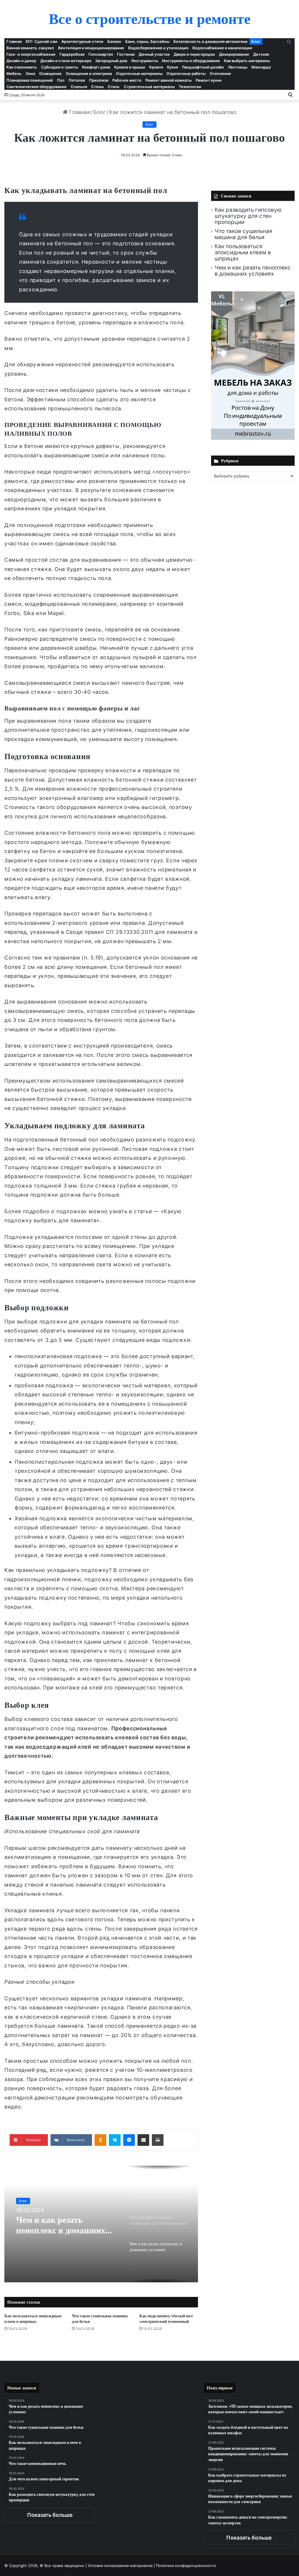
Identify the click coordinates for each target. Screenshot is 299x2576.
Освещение (50, 73)
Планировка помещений (30, 80)
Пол (61, 80)
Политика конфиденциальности (186, 2566)
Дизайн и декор (21, 61)
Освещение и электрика (89, 73)
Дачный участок (154, 54)
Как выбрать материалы (247, 61)
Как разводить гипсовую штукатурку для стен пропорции (248, 216)
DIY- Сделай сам (41, 41)
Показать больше (50, 2515)
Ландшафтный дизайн (203, 67)
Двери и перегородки (194, 54)
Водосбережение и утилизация (158, 48)
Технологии (190, 87)
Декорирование (234, 54)
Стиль (114, 87)
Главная (14, 41)
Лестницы (238, 67)
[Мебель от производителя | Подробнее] (253, 438)
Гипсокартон (101, 54)
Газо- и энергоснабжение (31, 54)
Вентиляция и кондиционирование (91, 48)
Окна (30, 73)
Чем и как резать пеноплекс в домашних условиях (61, 2225)
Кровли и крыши (130, 67)
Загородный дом (111, 61)
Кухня (172, 67)
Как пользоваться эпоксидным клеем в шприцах (33, 2319)
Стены (97, 87)
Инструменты (145, 61)
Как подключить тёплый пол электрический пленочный (166, 2319)
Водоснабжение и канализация (222, 48)
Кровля (156, 67)
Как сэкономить (22, 67)
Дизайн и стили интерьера (66, 61)
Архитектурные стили (82, 41)
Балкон (114, 41)
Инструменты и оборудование (191, 61)
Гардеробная (72, 54)
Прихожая (99, 80)
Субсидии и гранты (60, 67)
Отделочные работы (186, 73)
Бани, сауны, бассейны (147, 41)
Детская (261, 54)
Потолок (77, 80)
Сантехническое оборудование (36, 87)
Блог (256, 41)
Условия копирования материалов (120, 2566)
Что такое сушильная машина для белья (100, 2319)
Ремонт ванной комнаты (168, 80)
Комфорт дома (96, 67)
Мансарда (261, 67)
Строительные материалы (149, 87)
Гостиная (126, 54)
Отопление (220, 73)
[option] (101, 2224)
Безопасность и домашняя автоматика (210, 41)
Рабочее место (127, 80)
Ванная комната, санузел (30, 48)
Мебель (14, 73)
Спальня (79, 87)
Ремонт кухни (209, 80)
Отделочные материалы (139, 73)
